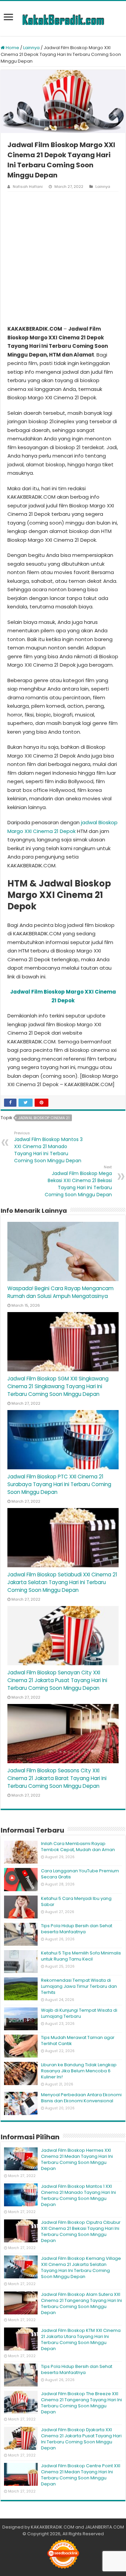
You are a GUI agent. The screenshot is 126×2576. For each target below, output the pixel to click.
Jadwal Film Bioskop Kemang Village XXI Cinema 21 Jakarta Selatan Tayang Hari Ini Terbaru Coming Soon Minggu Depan (81, 2267)
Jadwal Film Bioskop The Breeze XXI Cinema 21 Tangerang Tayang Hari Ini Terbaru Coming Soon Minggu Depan (81, 2403)
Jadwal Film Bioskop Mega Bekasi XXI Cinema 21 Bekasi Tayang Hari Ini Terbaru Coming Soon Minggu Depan (78, 1181)
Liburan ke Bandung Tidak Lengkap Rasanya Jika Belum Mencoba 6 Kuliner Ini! (79, 2071)
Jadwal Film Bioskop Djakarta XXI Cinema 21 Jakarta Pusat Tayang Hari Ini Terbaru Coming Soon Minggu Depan (81, 2439)
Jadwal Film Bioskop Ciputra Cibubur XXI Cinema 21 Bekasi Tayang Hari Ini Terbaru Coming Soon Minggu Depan (81, 2231)
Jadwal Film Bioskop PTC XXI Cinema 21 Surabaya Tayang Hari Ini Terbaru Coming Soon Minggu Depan (59, 1484)
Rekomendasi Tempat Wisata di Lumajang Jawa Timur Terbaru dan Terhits (79, 1986)
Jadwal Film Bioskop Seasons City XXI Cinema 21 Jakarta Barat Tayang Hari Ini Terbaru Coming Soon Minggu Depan (57, 1778)
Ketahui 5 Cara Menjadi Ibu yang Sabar (76, 1901)
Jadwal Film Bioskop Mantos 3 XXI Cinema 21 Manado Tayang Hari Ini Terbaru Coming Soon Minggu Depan (48, 1147)
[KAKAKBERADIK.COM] (63, 19)
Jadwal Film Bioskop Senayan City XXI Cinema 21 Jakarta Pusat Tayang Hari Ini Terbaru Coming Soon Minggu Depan (57, 1680)
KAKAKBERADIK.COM (53, 2527)
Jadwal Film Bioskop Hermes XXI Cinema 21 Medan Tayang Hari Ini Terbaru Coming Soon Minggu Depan (77, 2159)
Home (12, 48)
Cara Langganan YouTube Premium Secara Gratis (80, 1874)
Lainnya (31, 48)
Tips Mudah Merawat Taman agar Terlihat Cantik (78, 2040)
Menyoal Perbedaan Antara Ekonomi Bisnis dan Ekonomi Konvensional (81, 2098)
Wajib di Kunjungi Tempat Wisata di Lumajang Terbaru (79, 2013)
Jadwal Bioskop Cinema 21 (44, 1118)
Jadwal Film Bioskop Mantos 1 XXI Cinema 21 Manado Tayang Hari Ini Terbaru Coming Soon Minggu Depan (78, 2195)
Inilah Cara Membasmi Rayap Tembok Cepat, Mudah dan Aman (78, 1847)
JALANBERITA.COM (104, 2527)
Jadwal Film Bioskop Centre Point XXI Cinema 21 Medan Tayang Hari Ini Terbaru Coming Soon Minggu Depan (81, 2475)
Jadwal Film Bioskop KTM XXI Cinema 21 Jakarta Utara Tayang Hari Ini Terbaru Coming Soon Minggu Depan (81, 2339)
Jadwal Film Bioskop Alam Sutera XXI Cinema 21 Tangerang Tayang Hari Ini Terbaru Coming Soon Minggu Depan (81, 2303)
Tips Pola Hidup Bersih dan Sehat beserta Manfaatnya (77, 1929)
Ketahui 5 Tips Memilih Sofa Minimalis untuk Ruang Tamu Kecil (81, 1956)
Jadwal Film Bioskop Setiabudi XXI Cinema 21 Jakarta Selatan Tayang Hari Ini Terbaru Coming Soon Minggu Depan (62, 1582)
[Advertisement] (63, 258)
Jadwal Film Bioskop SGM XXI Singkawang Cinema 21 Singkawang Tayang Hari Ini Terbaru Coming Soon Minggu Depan (58, 1386)
